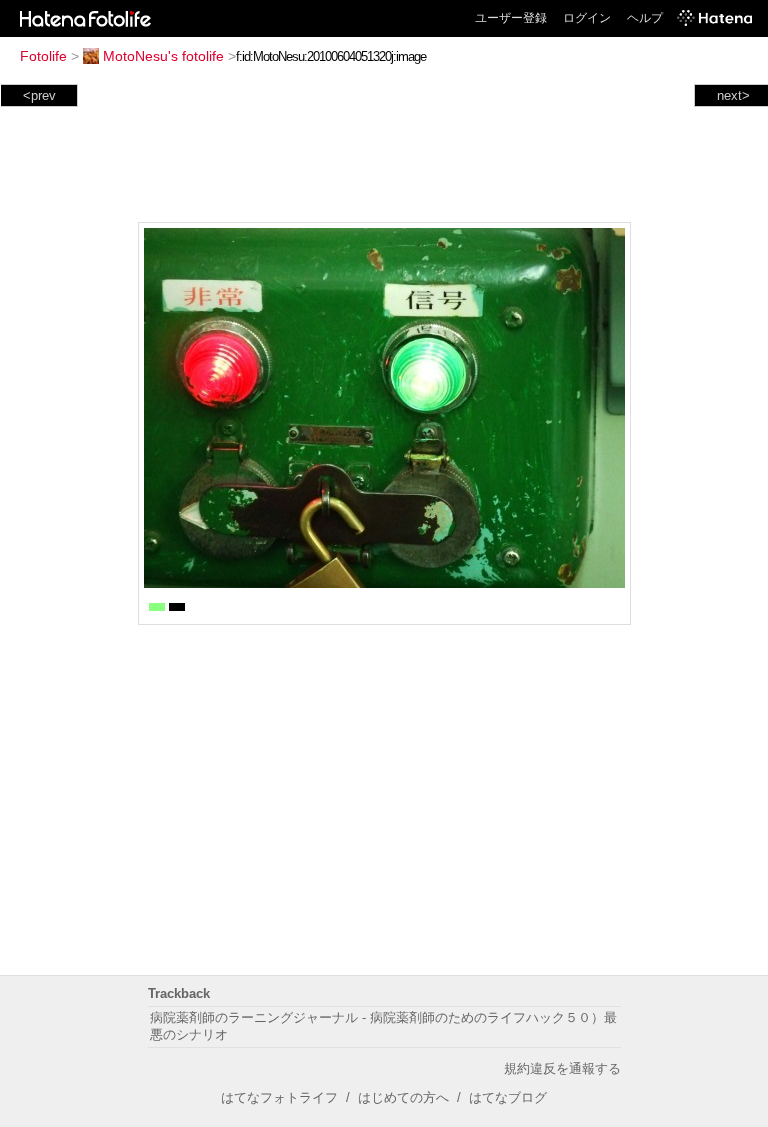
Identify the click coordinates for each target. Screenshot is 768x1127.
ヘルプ (645, 18)
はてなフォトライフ (279, 1097)
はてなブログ (508, 1097)
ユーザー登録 (511, 18)
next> (733, 95)
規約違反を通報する (562, 1068)
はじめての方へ (403, 1097)
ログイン (587, 18)
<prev (39, 95)
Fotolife (43, 56)
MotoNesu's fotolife (163, 56)
